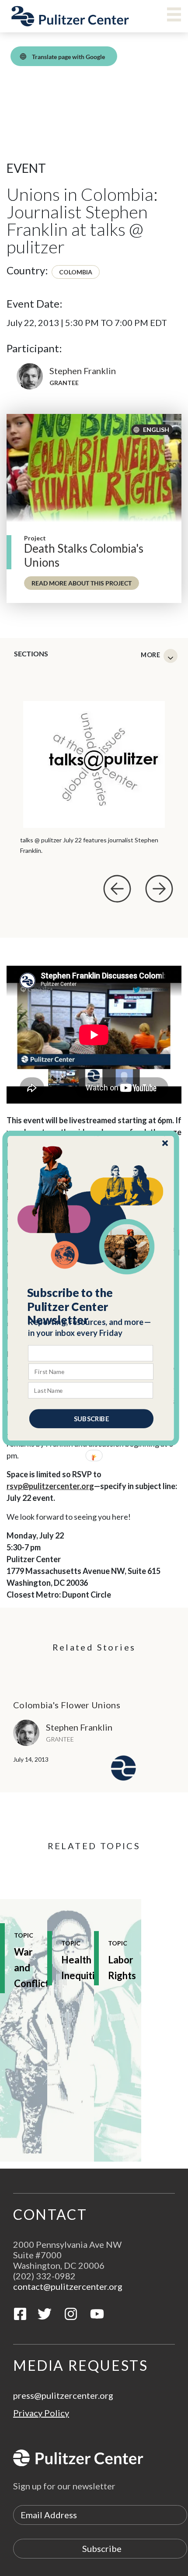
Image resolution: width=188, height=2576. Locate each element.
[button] (91, 1306)
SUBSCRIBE (91, 1418)
